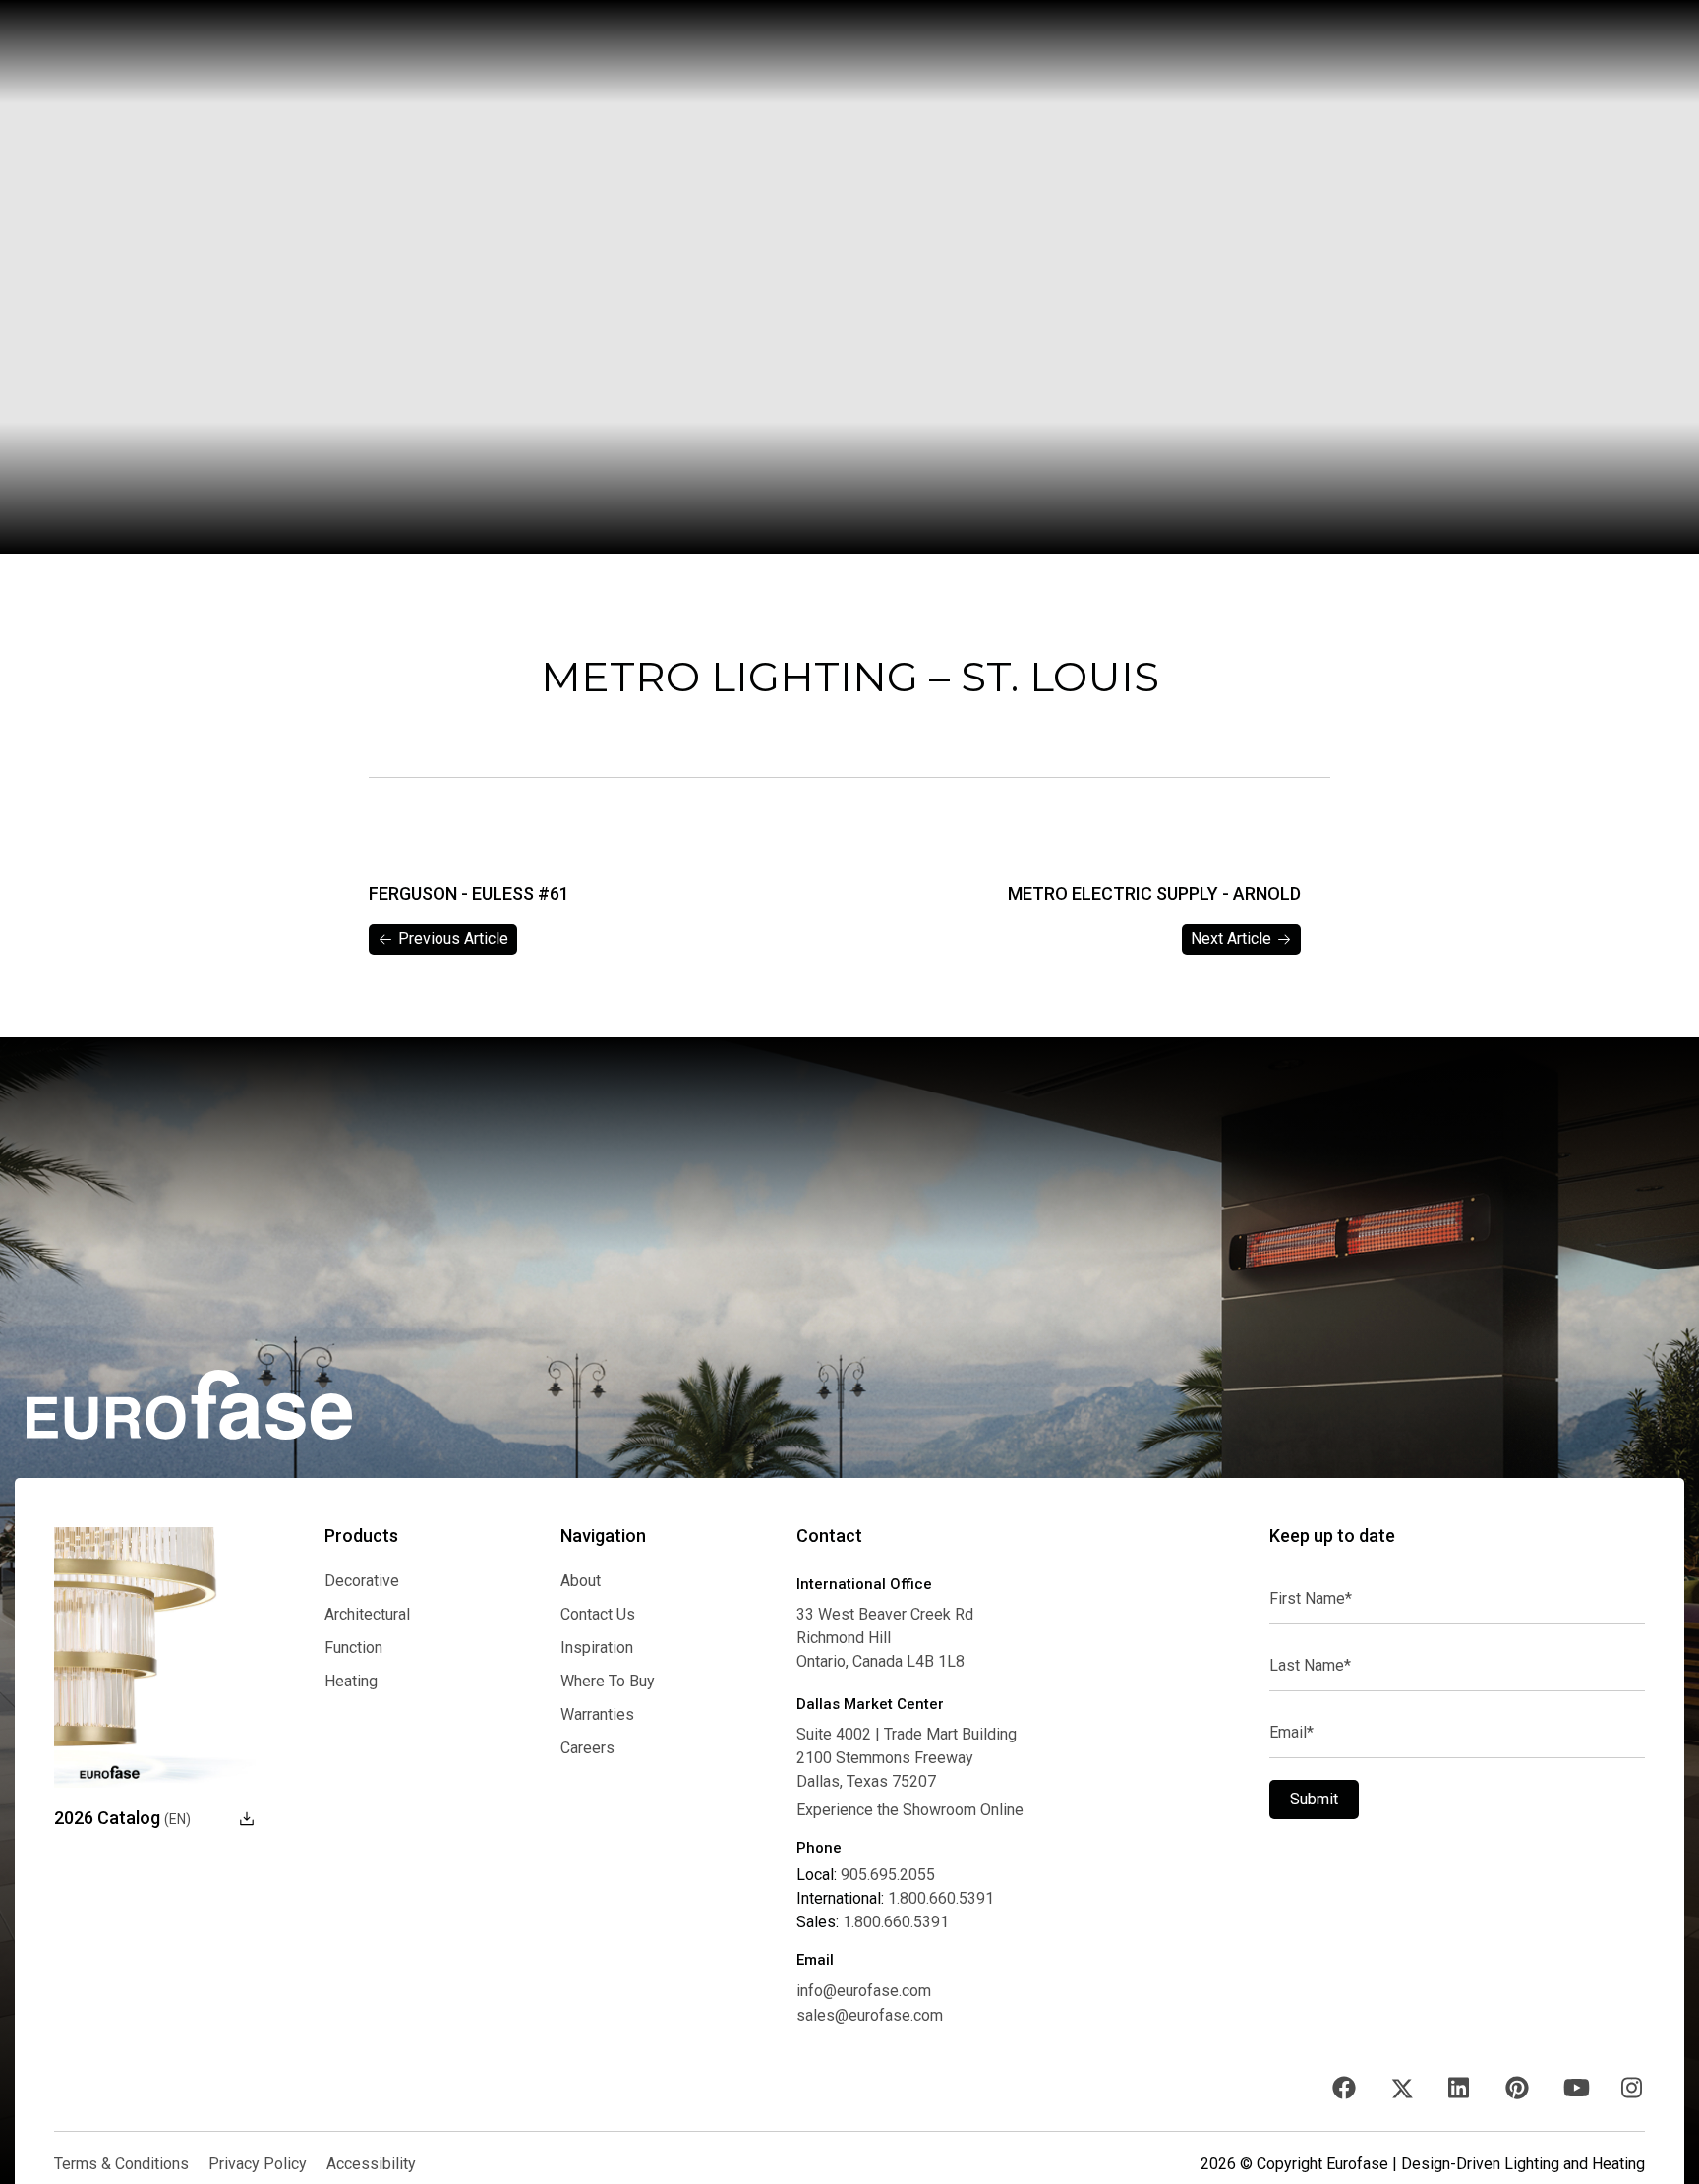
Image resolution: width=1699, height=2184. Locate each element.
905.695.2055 (888, 1875)
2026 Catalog (122, 1818)
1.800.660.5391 (941, 1899)
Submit (1314, 1799)
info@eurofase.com (864, 1991)
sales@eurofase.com (870, 2015)
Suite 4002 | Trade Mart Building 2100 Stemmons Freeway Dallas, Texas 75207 (907, 1758)
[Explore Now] (155, 1658)
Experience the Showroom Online (910, 1810)
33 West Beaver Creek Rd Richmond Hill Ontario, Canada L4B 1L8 (885, 1638)
